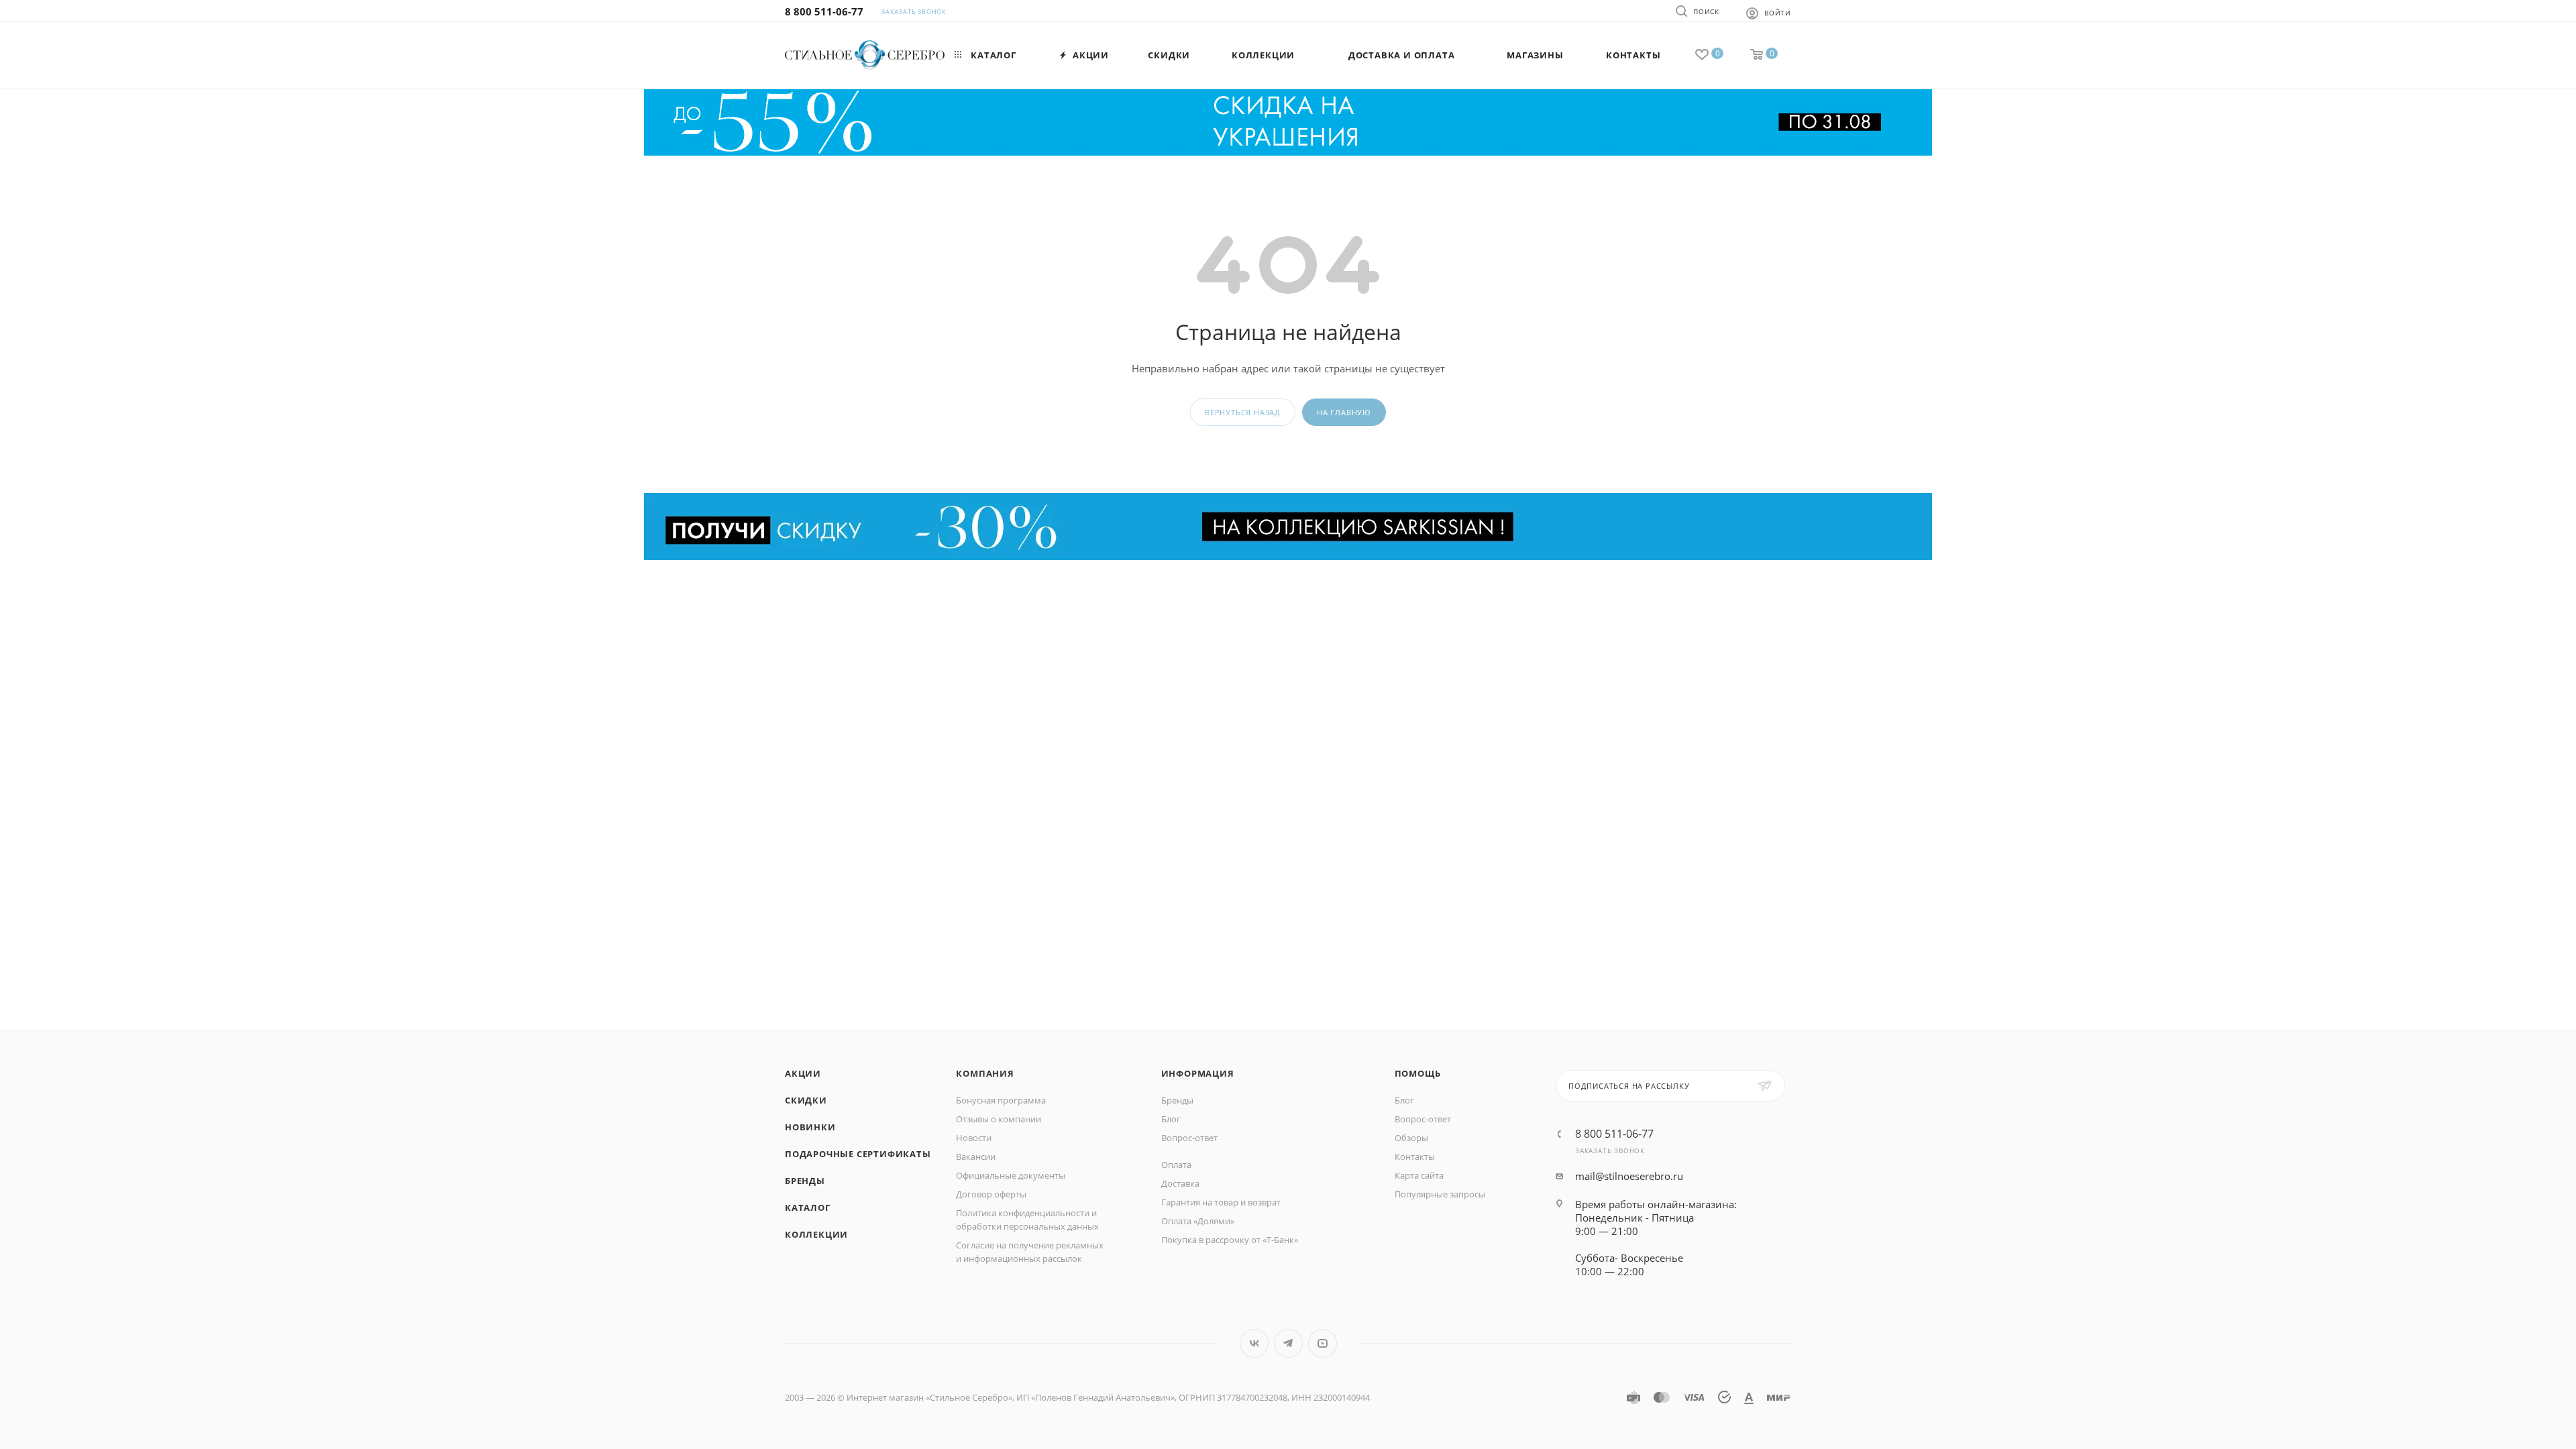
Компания (985, 1073)
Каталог (808, 1207)
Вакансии (976, 1157)
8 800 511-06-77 (824, 11)
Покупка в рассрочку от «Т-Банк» (1230, 1240)
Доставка (1180, 1183)
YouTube (1323, 1343)
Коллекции (816, 1234)
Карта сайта (1419, 1175)
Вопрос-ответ (1189, 1138)
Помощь (1418, 1073)
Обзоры (1411, 1138)
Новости (974, 1138)
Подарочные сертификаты (858, 1154)
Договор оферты (991, 1194)
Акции (803, 1073)
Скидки (806, 1100)
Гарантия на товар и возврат (1221, 1202)
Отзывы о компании (999, 1119)
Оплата (1176, 1165)
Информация (1198, 1073)
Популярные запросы (1440, 1194)
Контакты (1415, 1157)
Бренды (805, 1181)
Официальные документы (1011, 1175)
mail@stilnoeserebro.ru (1629, 1176)
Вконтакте (1254, 1343)
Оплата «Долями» (1198, 1221)
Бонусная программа (1001, 1100)
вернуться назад (1243, 412)
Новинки (810, 1127)
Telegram (1288, 1343)
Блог (1171, 1119)
